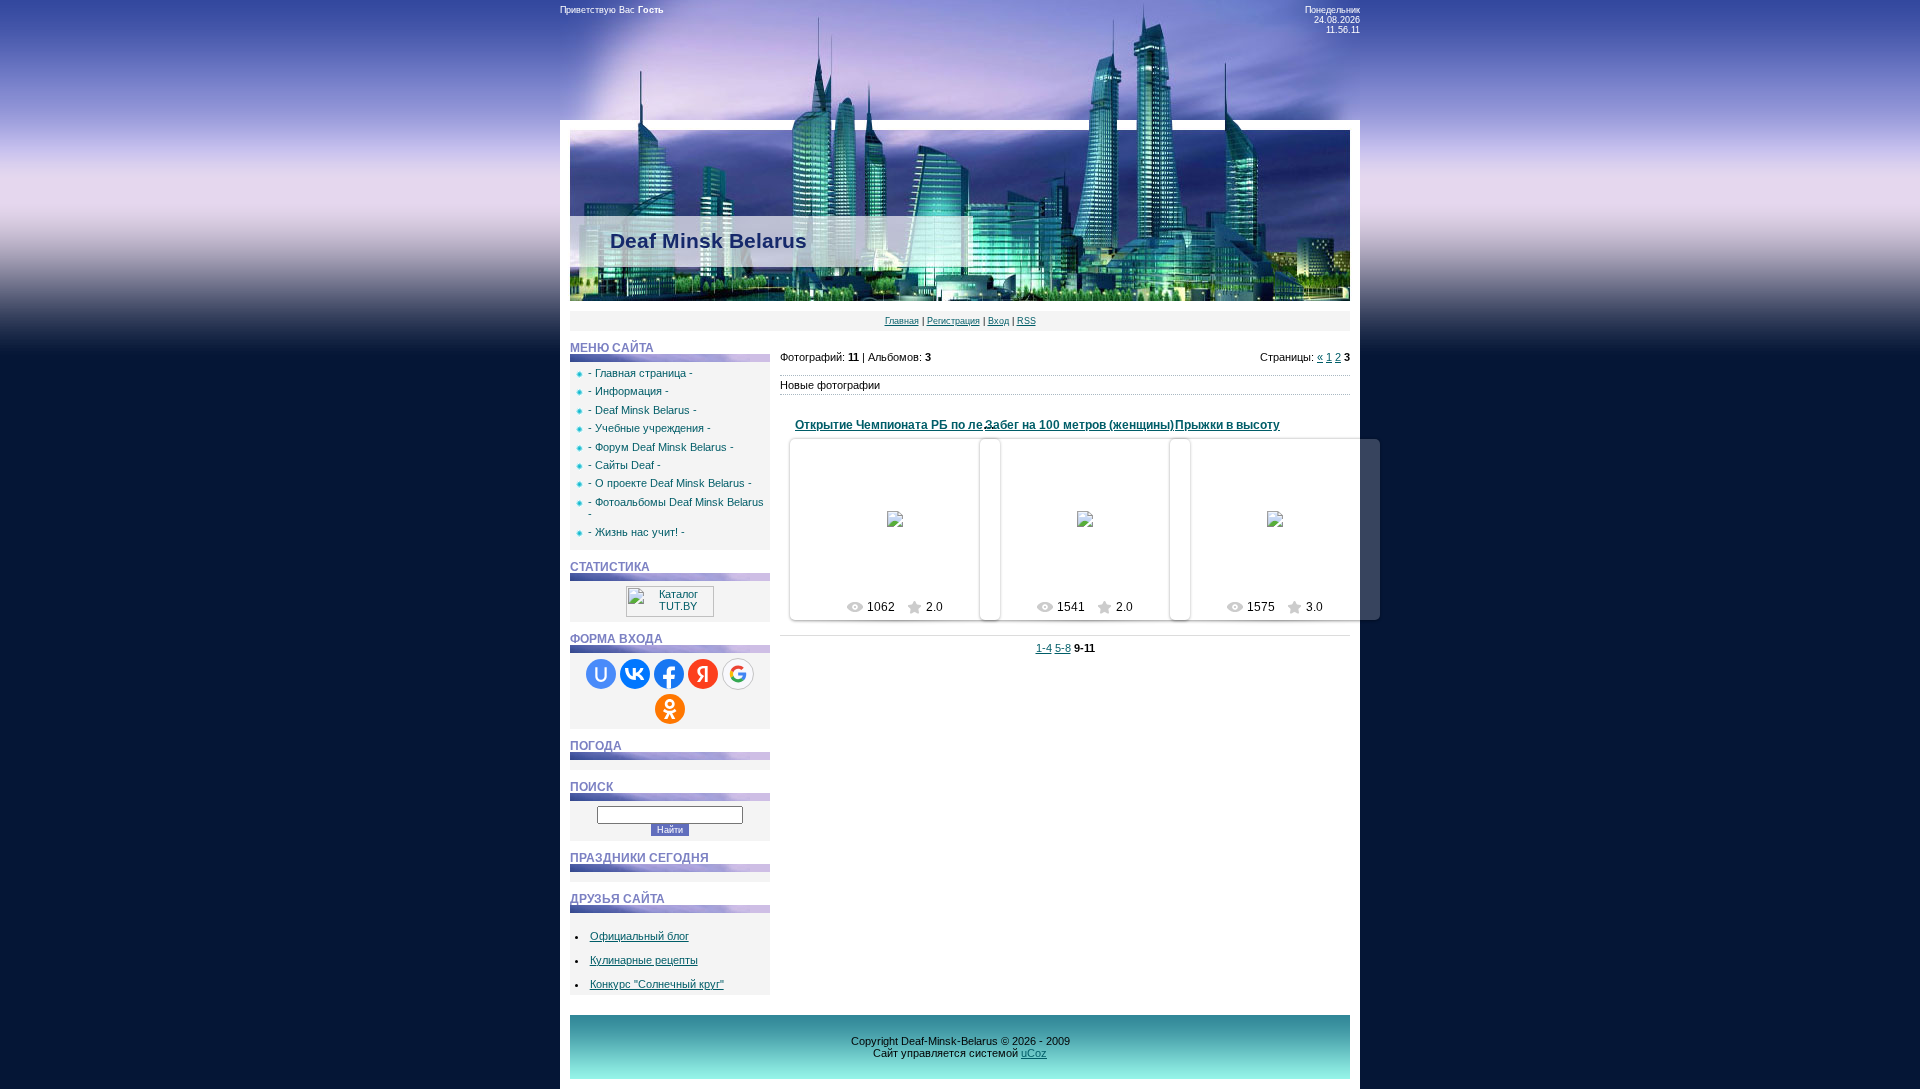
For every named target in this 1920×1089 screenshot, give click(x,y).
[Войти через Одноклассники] (670, 709)
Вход (998, 321)
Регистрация (953, 321)
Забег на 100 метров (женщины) (1079, 425)
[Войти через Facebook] (669, 674)
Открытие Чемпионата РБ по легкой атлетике (930, 425)
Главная (902, 321)
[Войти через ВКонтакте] (635, 674)
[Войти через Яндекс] (703, 674)
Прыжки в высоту (1227, 425)
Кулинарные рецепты (644, 960)
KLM (904, 556)
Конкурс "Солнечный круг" (657, 984)
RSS (1026, 321)
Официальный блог (639, 936)
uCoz (1034, 1053)
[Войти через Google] (738, 674)
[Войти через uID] (601, 674)
